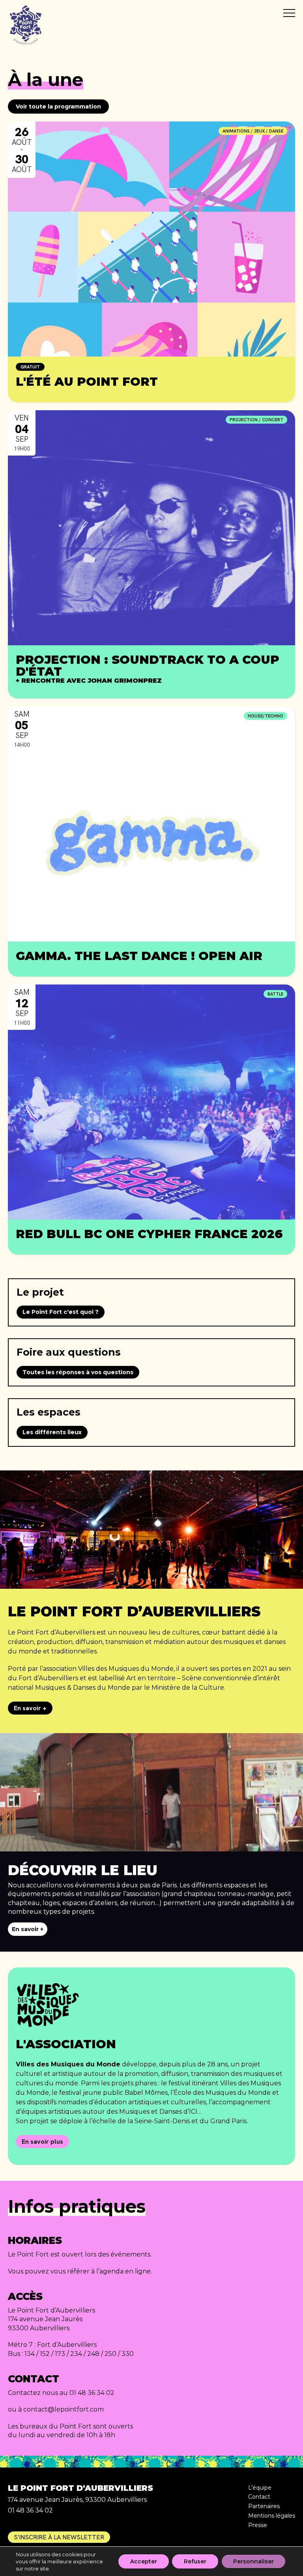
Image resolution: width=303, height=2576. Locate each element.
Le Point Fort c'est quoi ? (61, 1312)
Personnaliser (253, 2561)
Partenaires (264, 2506)
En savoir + (30, 1708)
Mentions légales (272, 2516)
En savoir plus (42, 2142)
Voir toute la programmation (58, 106)
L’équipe (260, 2488)
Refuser (195, 2561)
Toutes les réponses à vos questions (78, 1372)
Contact (259, 2497)
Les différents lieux (52, 1432)
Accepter (144, 2561)
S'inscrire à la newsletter (59, 2537)
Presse (258, 2525)
